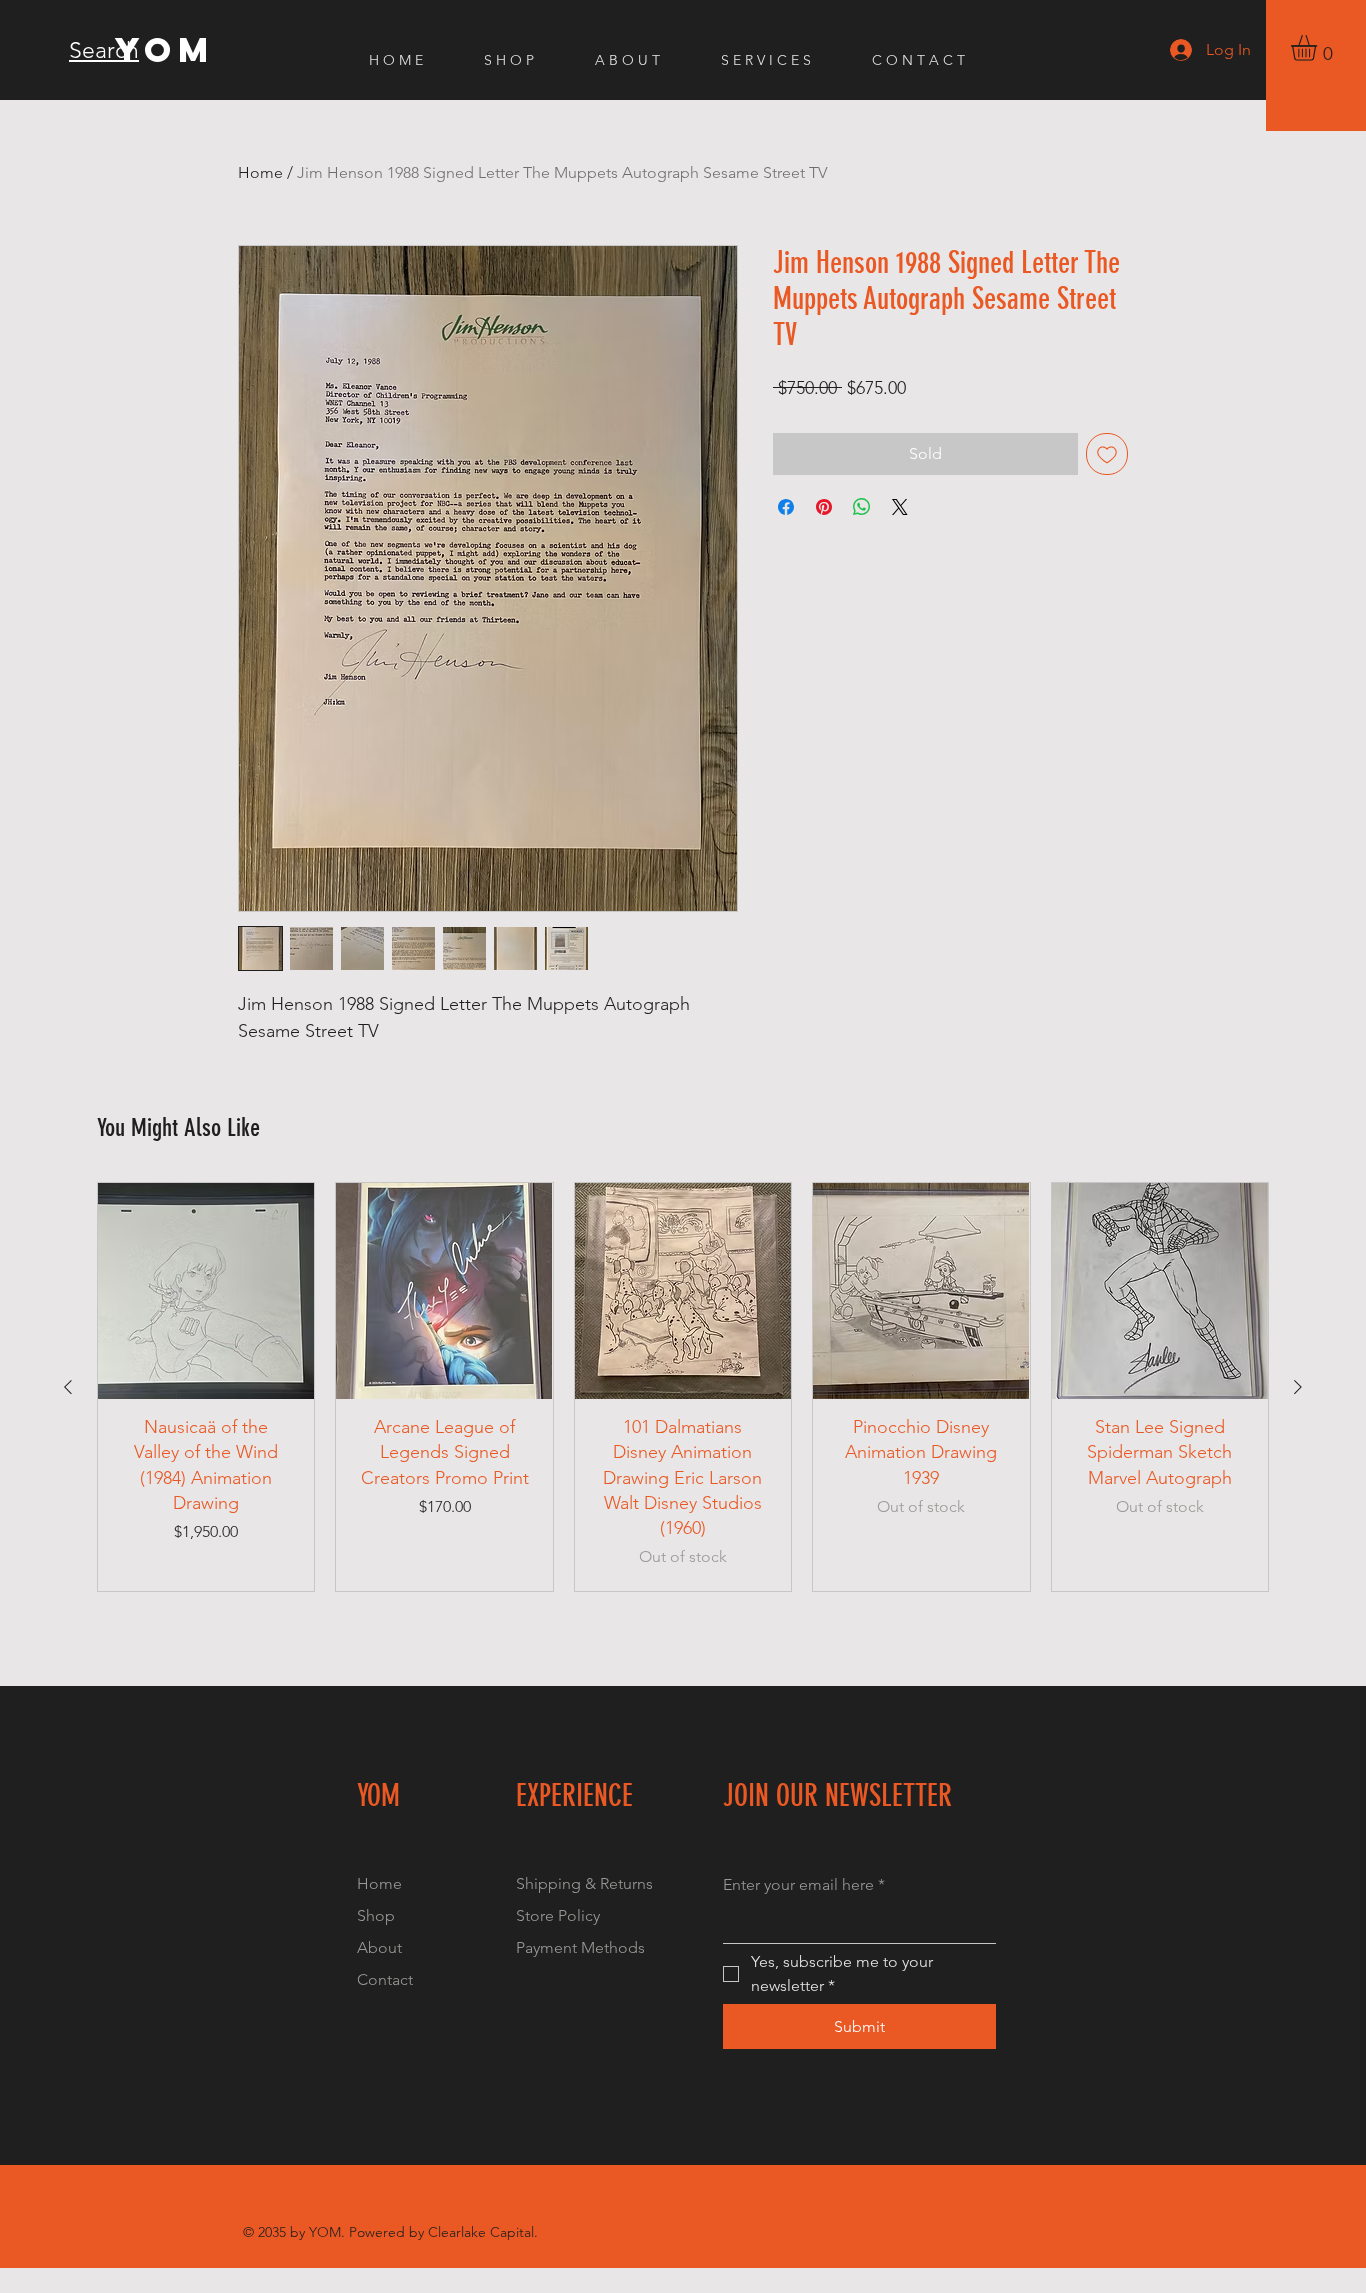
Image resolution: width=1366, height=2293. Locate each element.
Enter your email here (804, 1884)
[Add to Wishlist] (1107, 454)
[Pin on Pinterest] (824, 507)
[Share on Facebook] (786, 507)
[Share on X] (900, 507)
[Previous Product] (68, 1387)
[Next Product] (1298, 1387)
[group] (683, 1387)
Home (260, 172)
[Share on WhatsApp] (862, 507)
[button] (1319, 48)
